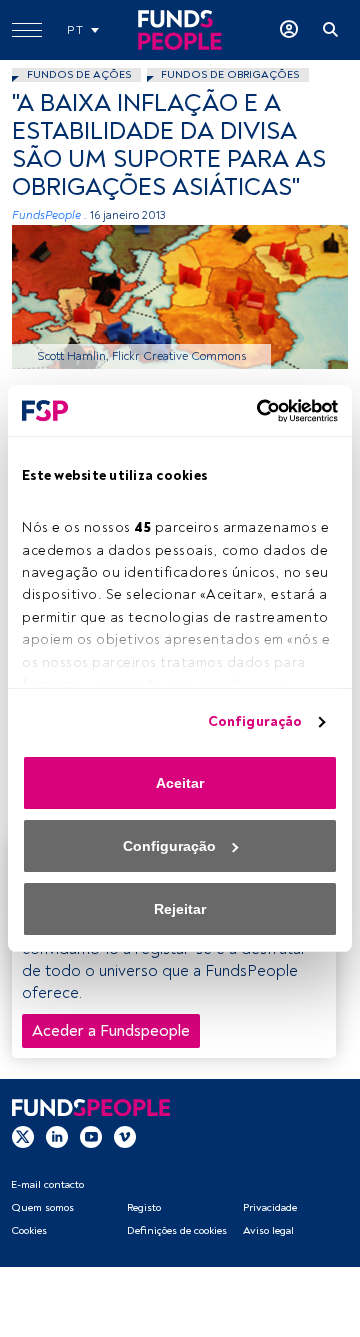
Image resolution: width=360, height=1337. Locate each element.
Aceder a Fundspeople (111, 1031)
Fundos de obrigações (230, 74)
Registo (144, 1207)
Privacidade (270, 1207)
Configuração (255, 721)
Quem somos (42, 1207)
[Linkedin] (57, 1136)
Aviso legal (268, 1230)
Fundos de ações (79, 74)
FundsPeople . (49, 215)
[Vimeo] (125, 1136)
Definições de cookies (177, 1230)
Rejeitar (180, 909)
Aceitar (180, 783)
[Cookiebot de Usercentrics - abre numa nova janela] (255, 411)
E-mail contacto (47, 1184)
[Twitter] (23, 1136)
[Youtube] (91, 1136)
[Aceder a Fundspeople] (289, 30)
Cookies (29, 1230)
